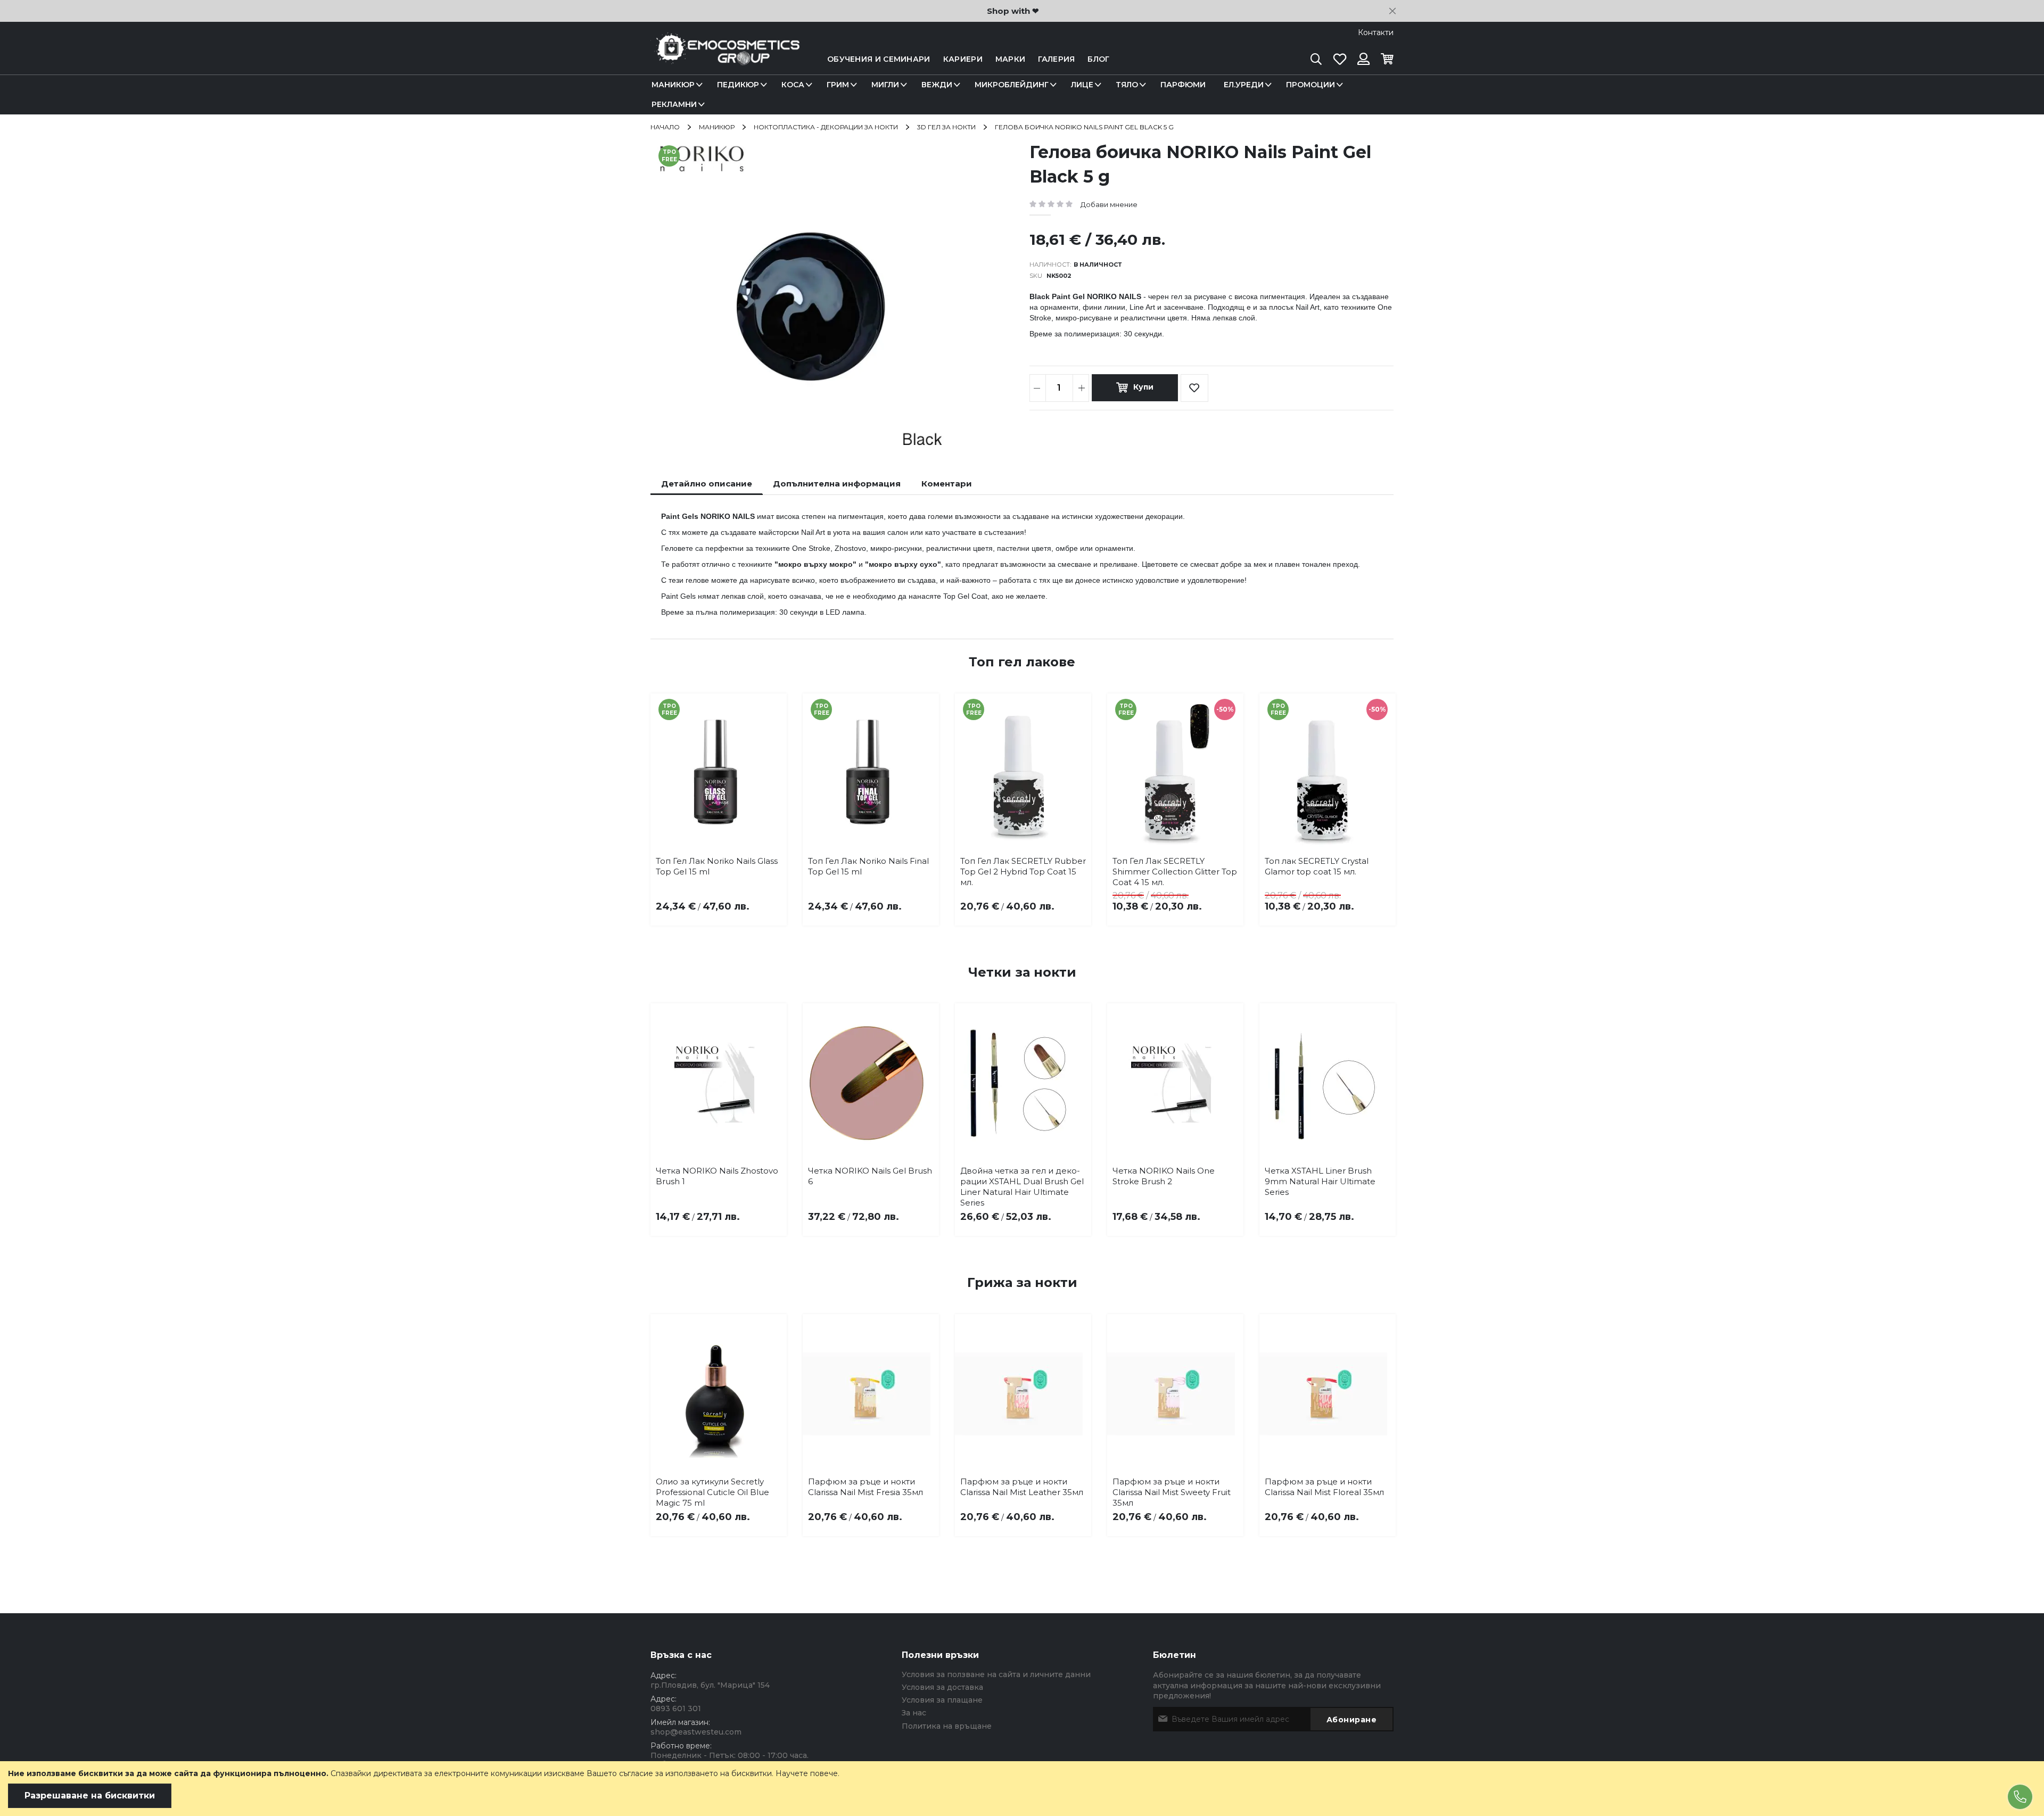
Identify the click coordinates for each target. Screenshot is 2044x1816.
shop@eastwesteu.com (696, 1732)
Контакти (1376, 32)
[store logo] (725, 59)
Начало (665, 127)
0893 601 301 (676, 1708)
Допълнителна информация (837, 484)
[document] (1022, 1789)
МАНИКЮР (717, 127)
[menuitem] (675, 85)
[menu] (1022, 95)
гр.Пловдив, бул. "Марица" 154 (710, 1685)
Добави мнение (1109, 204)
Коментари (947, 484)
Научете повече (807, 1773)
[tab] (707, 484)
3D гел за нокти (946, 127)
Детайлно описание (707, 484)
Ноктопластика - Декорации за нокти (826, 127)
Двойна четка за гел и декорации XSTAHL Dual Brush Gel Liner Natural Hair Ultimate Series (1022, 1187)
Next (1378, 791)
